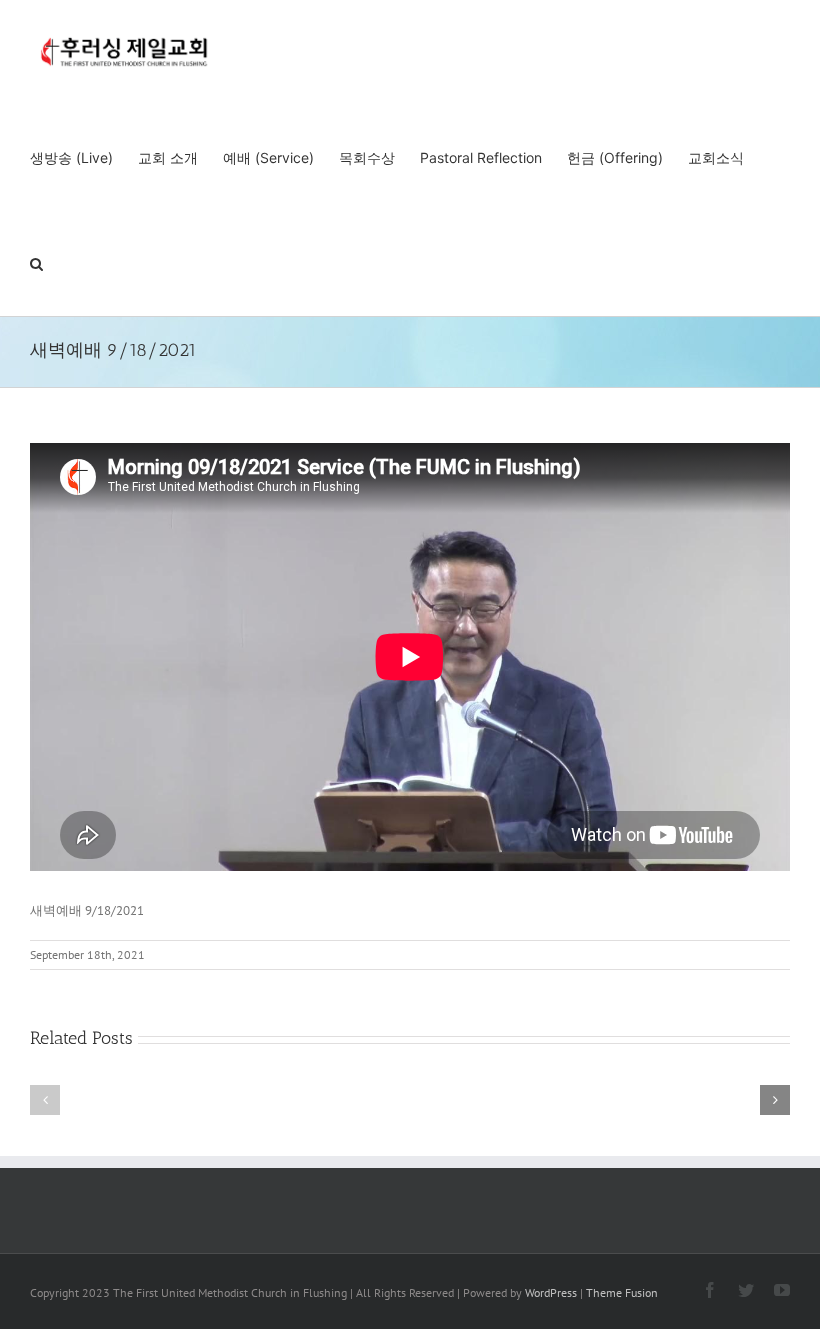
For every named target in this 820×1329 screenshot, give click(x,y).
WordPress (551, 1292)
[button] (36, 263)
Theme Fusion (622, 1292)
